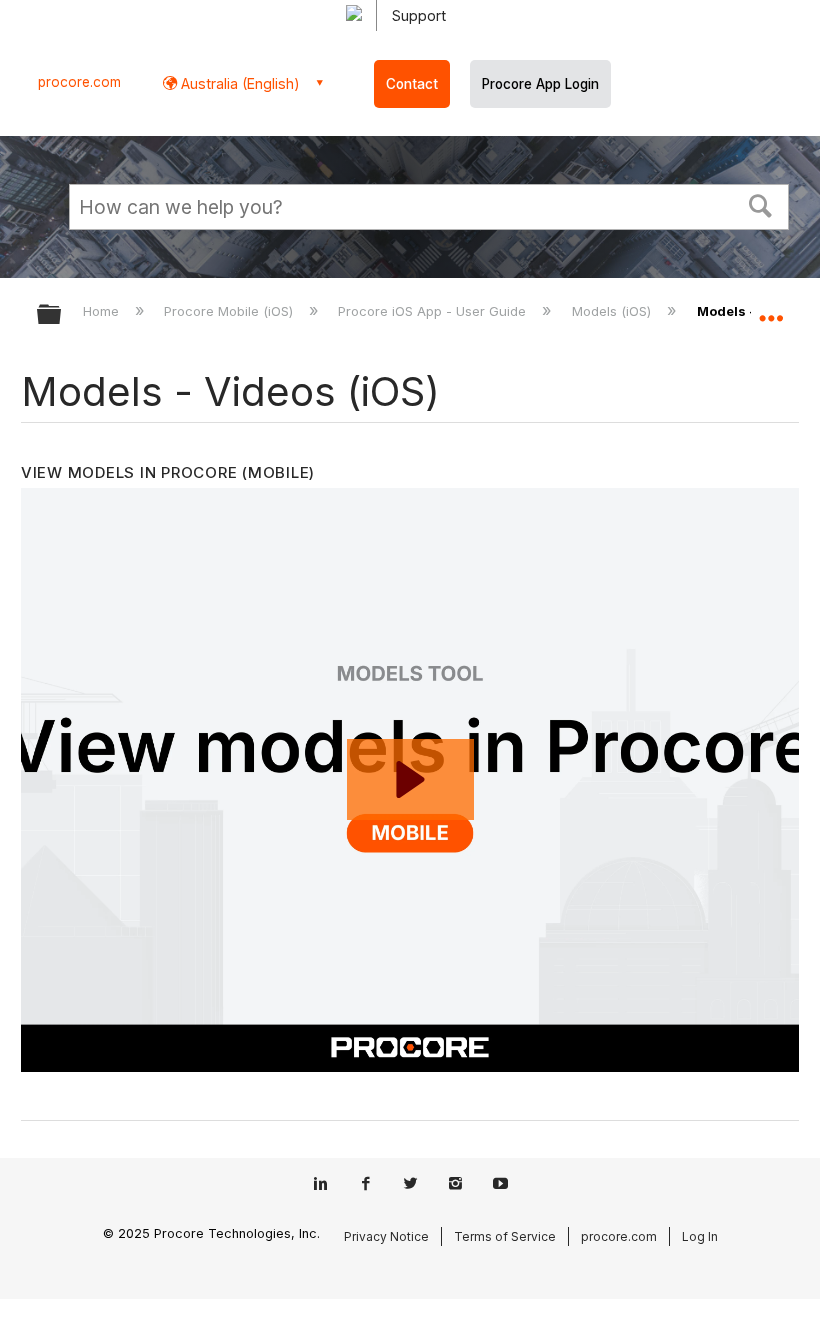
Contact (412, 84)
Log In (700, 1236)
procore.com (79, 82)
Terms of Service (505, 1236)
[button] (761, 204)
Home (103, 311)
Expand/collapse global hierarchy (62, 315)
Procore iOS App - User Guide (434, 311)
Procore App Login (540, 84)
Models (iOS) (613, 311)
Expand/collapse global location (771, 308)
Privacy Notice (386, 1236)
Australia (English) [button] (238, 83)
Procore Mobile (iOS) (230, 311)
